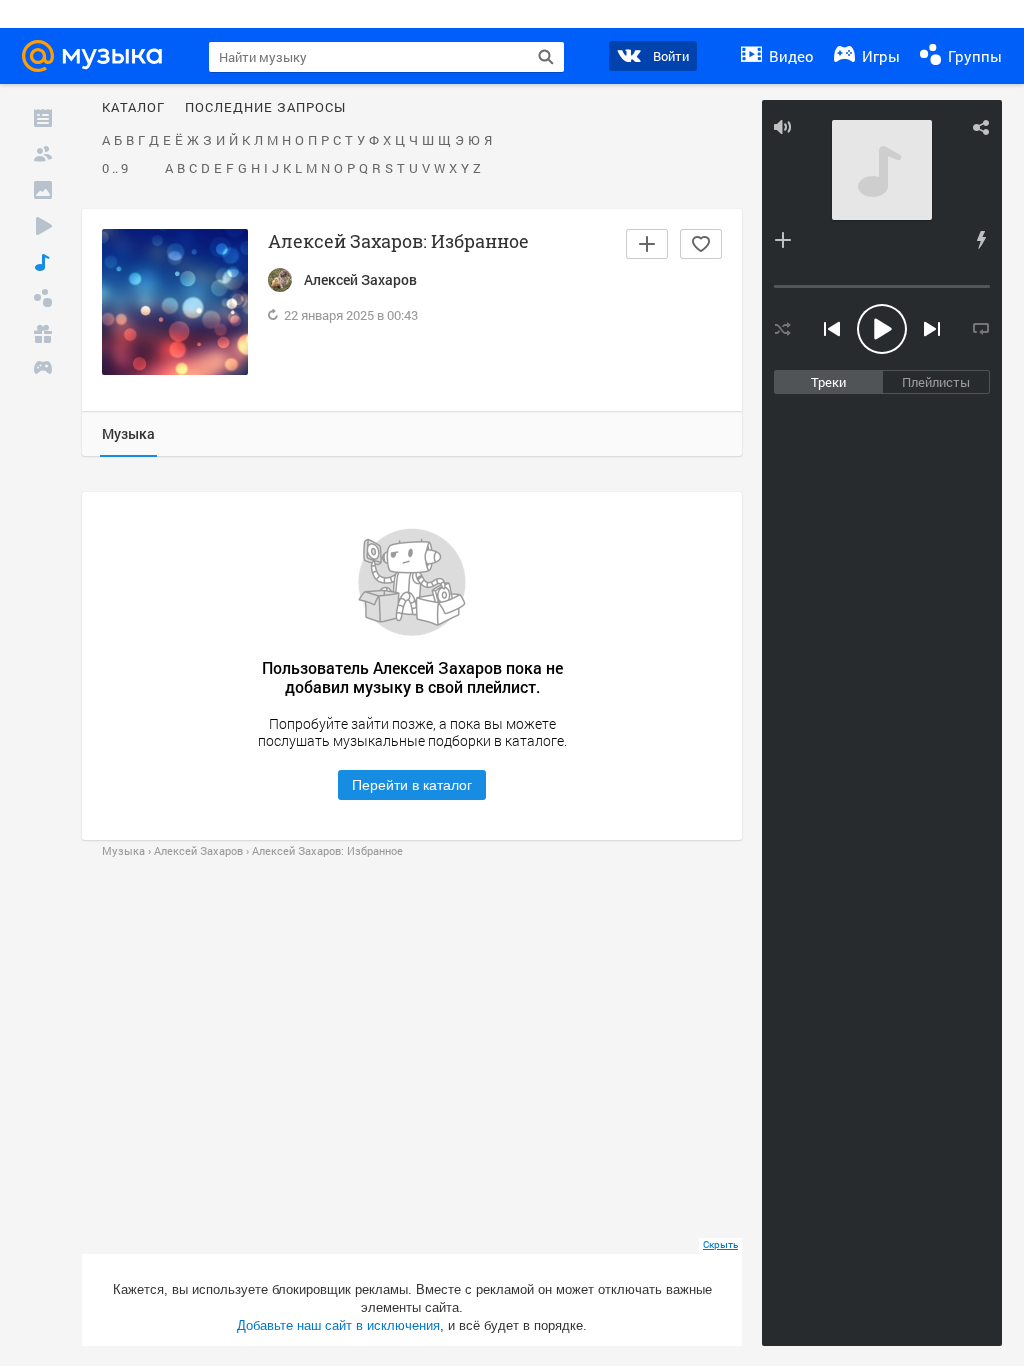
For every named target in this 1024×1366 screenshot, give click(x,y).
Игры (879, 56)
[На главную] (98, 56)
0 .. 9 (115, 169)
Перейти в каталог (412, 785)
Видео (789, 56)
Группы (973, 56)
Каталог (133, 108)
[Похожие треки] (981, 240)
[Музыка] (43, 262)
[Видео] (43, 226)
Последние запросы (265, 108)
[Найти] (546, 57)
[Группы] (43, 298)
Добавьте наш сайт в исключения (338, 1325)
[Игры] (43, 370)
